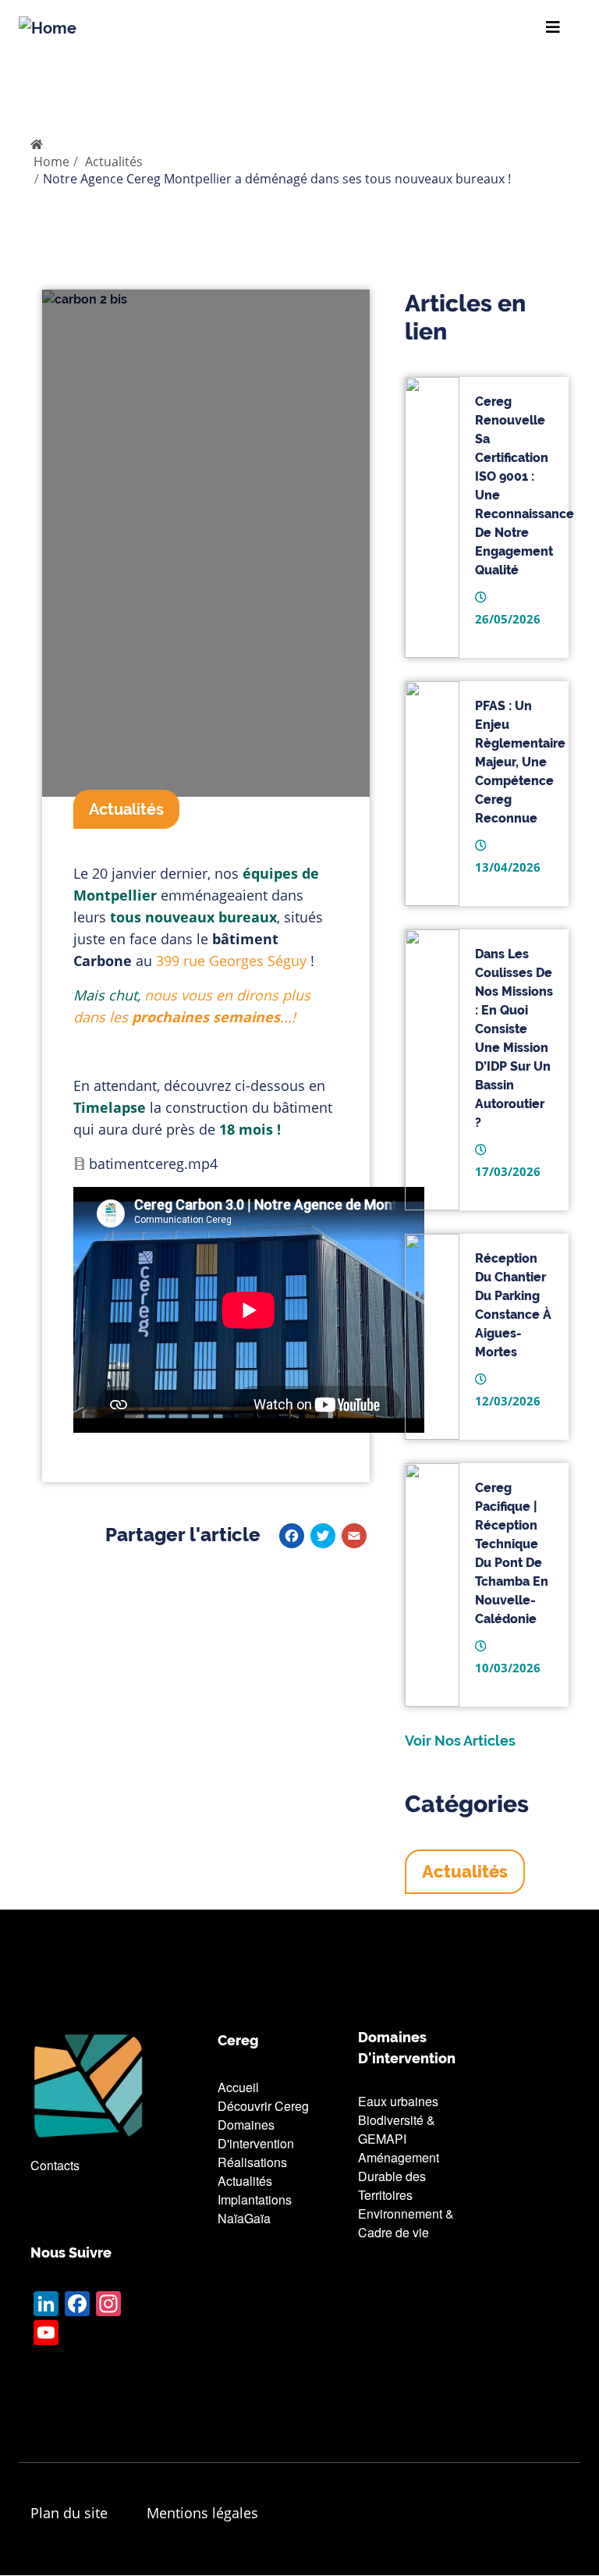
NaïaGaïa (244, 2218)
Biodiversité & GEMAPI (397, 2129)
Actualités (114, 162)
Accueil (238, 2087)
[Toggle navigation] (553, 27)
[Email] (354, 1535)
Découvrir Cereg (263, 2106)
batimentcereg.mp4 (153, 1164)
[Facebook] (292, 1535)
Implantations (255, 2199)
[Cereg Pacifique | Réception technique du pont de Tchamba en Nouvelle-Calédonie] (432, 1585)
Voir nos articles (460, 1741)
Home (51, 162)
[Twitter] (323, 1535)
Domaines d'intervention (256, 2134)
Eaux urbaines (398, 2101)
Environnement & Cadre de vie (406, 2223)
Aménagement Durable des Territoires (399, 2176)
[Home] (48, 27)
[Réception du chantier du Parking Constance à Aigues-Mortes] (432, 1337)
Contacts (55, 2165)
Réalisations (252, 2162)
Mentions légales (202, 2513)
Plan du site (69, 2513)
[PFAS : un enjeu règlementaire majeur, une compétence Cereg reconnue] (432, 794)
